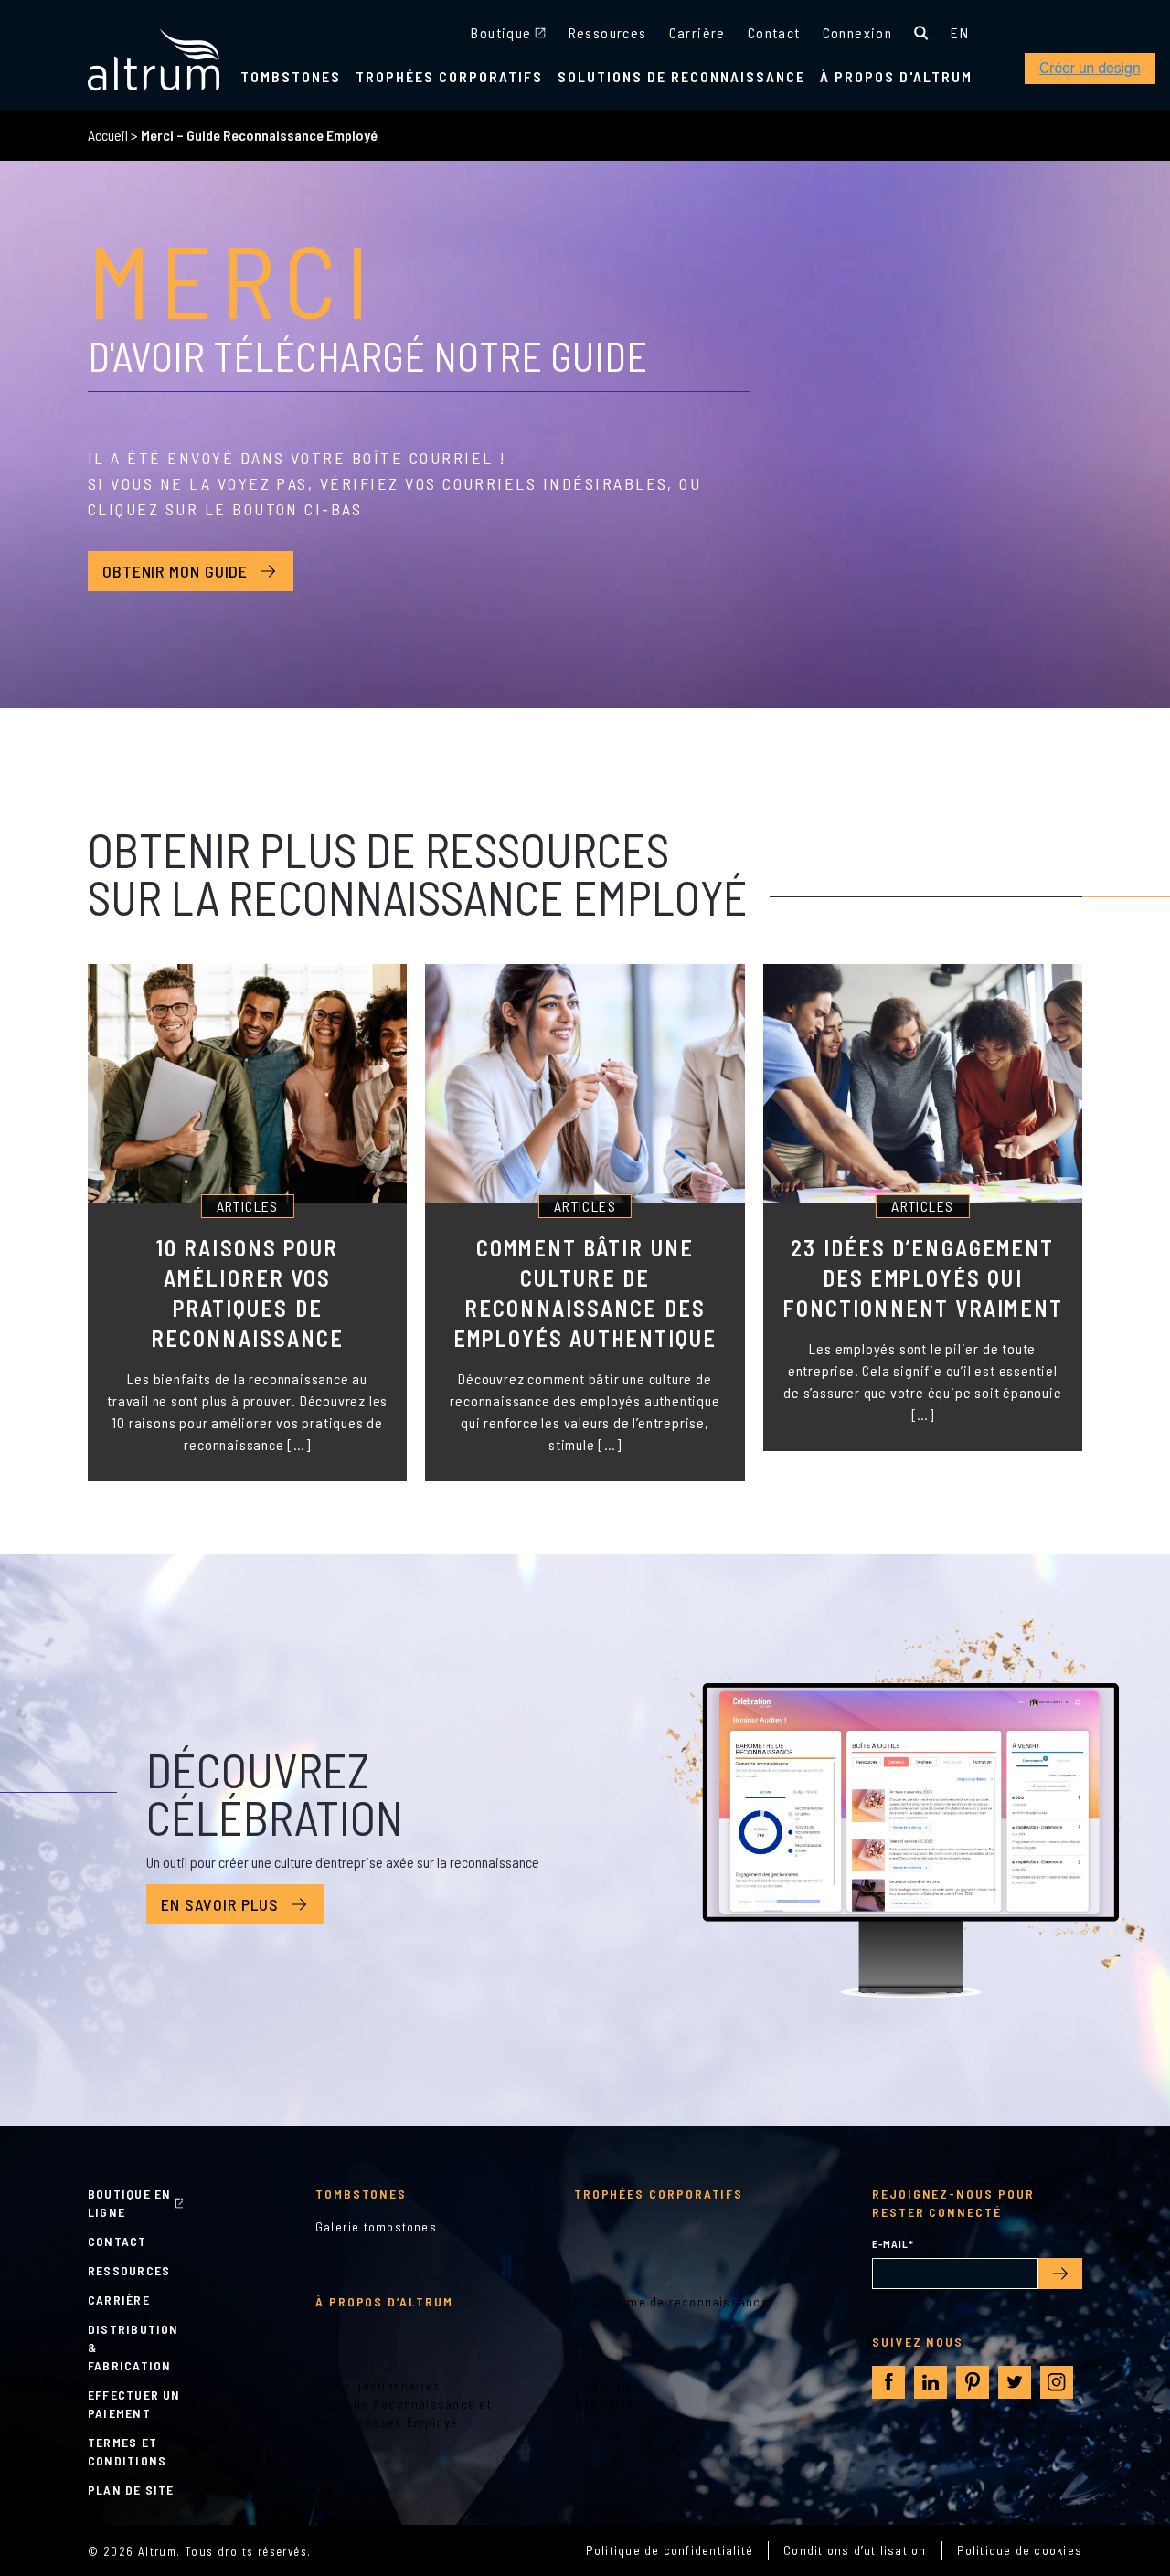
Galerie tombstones (376, 2226)
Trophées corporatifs (449, 76)
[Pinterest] (973, 2382)
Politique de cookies (1020, 2550)
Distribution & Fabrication (133, 2347)
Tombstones (291, 76)
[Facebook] (889, 2382)
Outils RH (602, 2385)
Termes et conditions (127, 2451)
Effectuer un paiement (134, 2404)
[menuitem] (960, 33)
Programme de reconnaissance (671, 2301)
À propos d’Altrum (384, 2301)
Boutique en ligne (129, 2203)
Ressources (608, 32)
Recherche (921, 33)
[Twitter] (1015, 2382)
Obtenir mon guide (175, 571)
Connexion (858, 32)
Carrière (697, 32)
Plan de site (131, 2490)
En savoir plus (220, 1904)
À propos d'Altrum (896, 76)
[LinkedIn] (931, 2382)
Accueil (108, 135)
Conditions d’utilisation (855, 2550)
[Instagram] (1057, 2382)
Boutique (501, 32)
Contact (774, 32)
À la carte (604, 2404)
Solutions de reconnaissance (681, 76)
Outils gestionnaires (378, 2385)
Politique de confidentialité (670, 2550)
